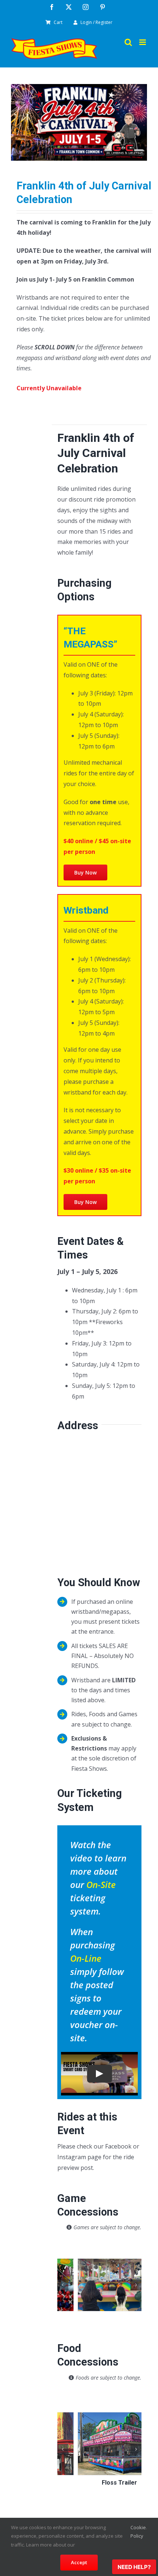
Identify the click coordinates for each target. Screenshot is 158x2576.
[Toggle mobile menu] (143, 42)
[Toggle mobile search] (128, 42)
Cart (58, 22)
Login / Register (96, 22)
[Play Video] (100, 2074)
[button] (63, 2269)
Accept (79, 2562)
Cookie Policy (138, 2532)
